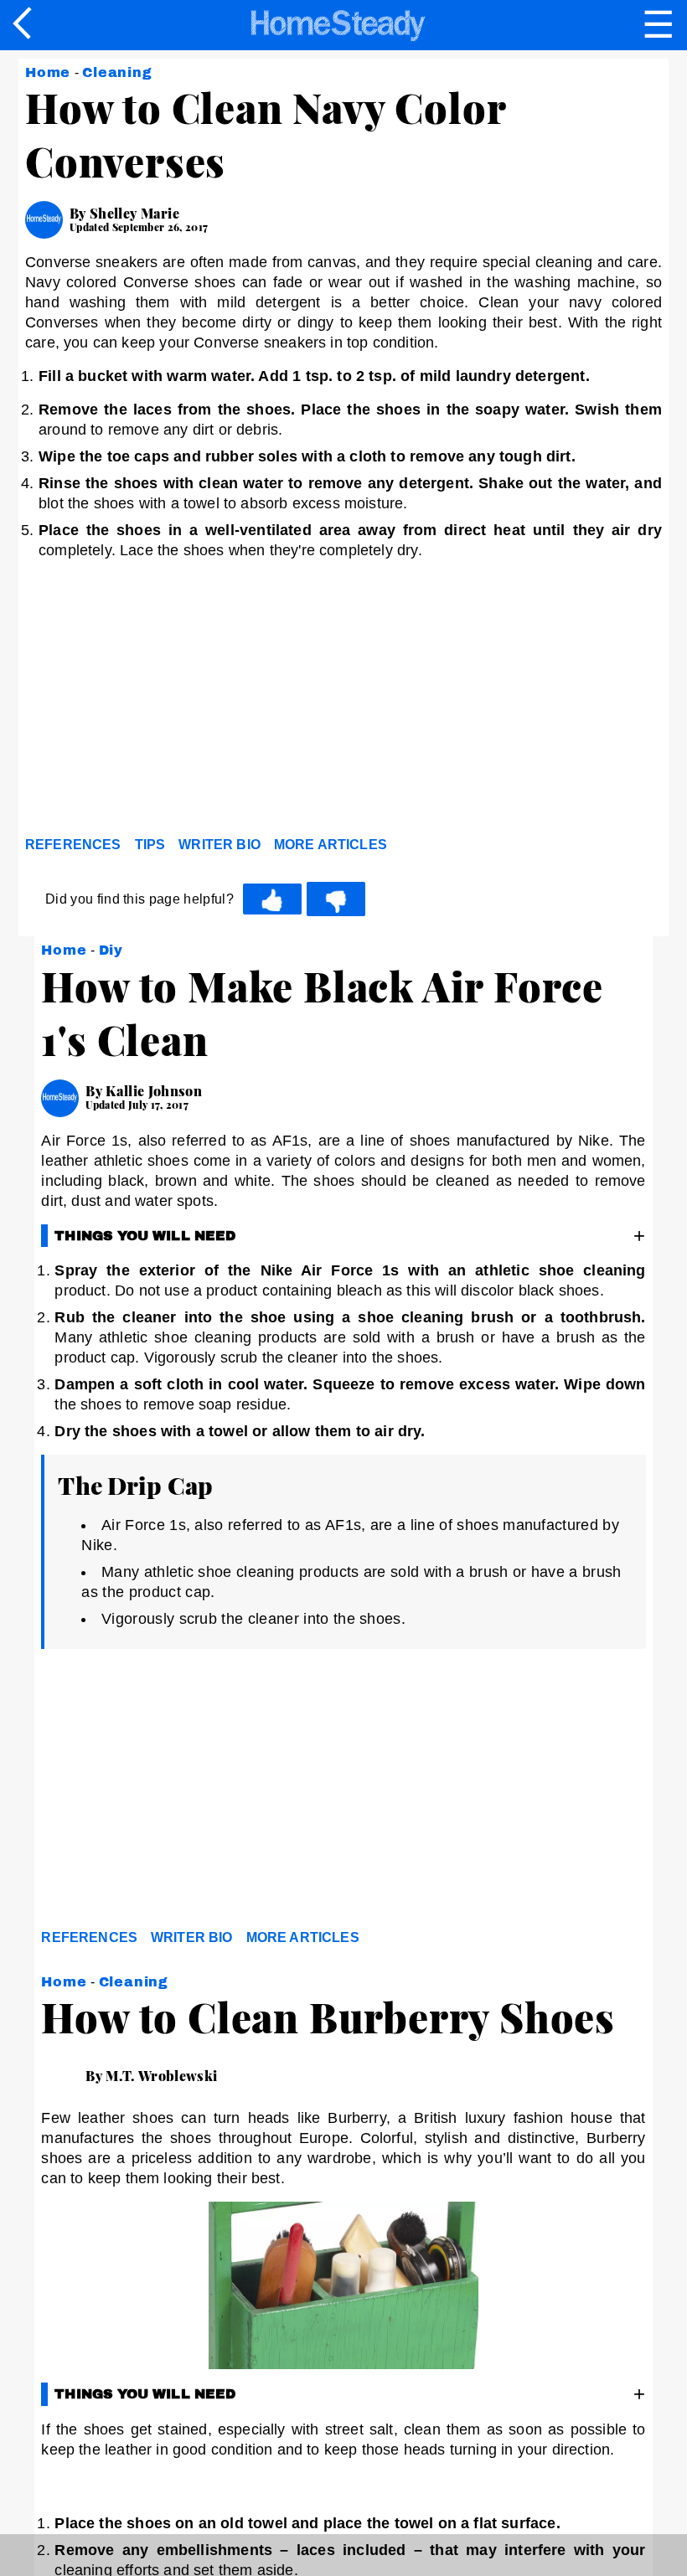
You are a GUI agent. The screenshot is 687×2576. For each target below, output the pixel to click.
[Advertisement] (176, 704)
